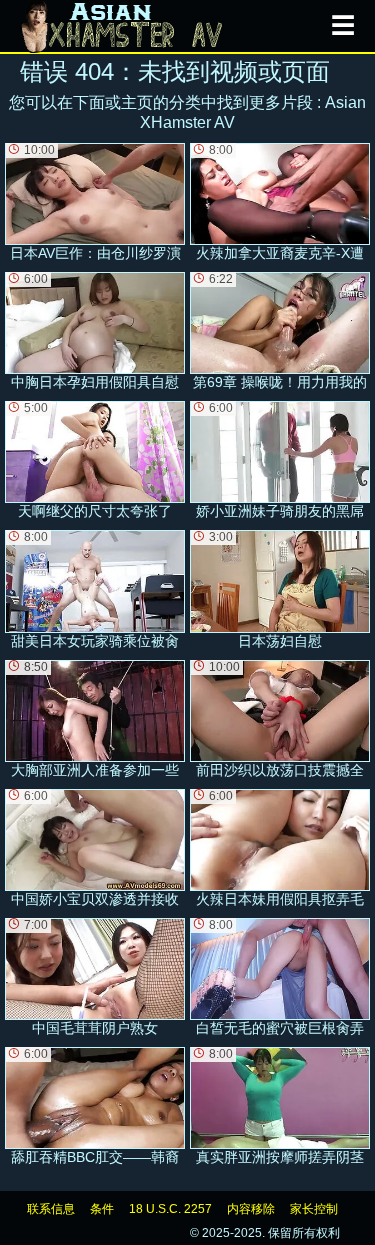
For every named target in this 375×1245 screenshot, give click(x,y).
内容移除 (251, 1209)
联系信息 (51, 1209)
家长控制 (314, 1209)
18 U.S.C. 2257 (170, 1209)
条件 (102, 1209)
